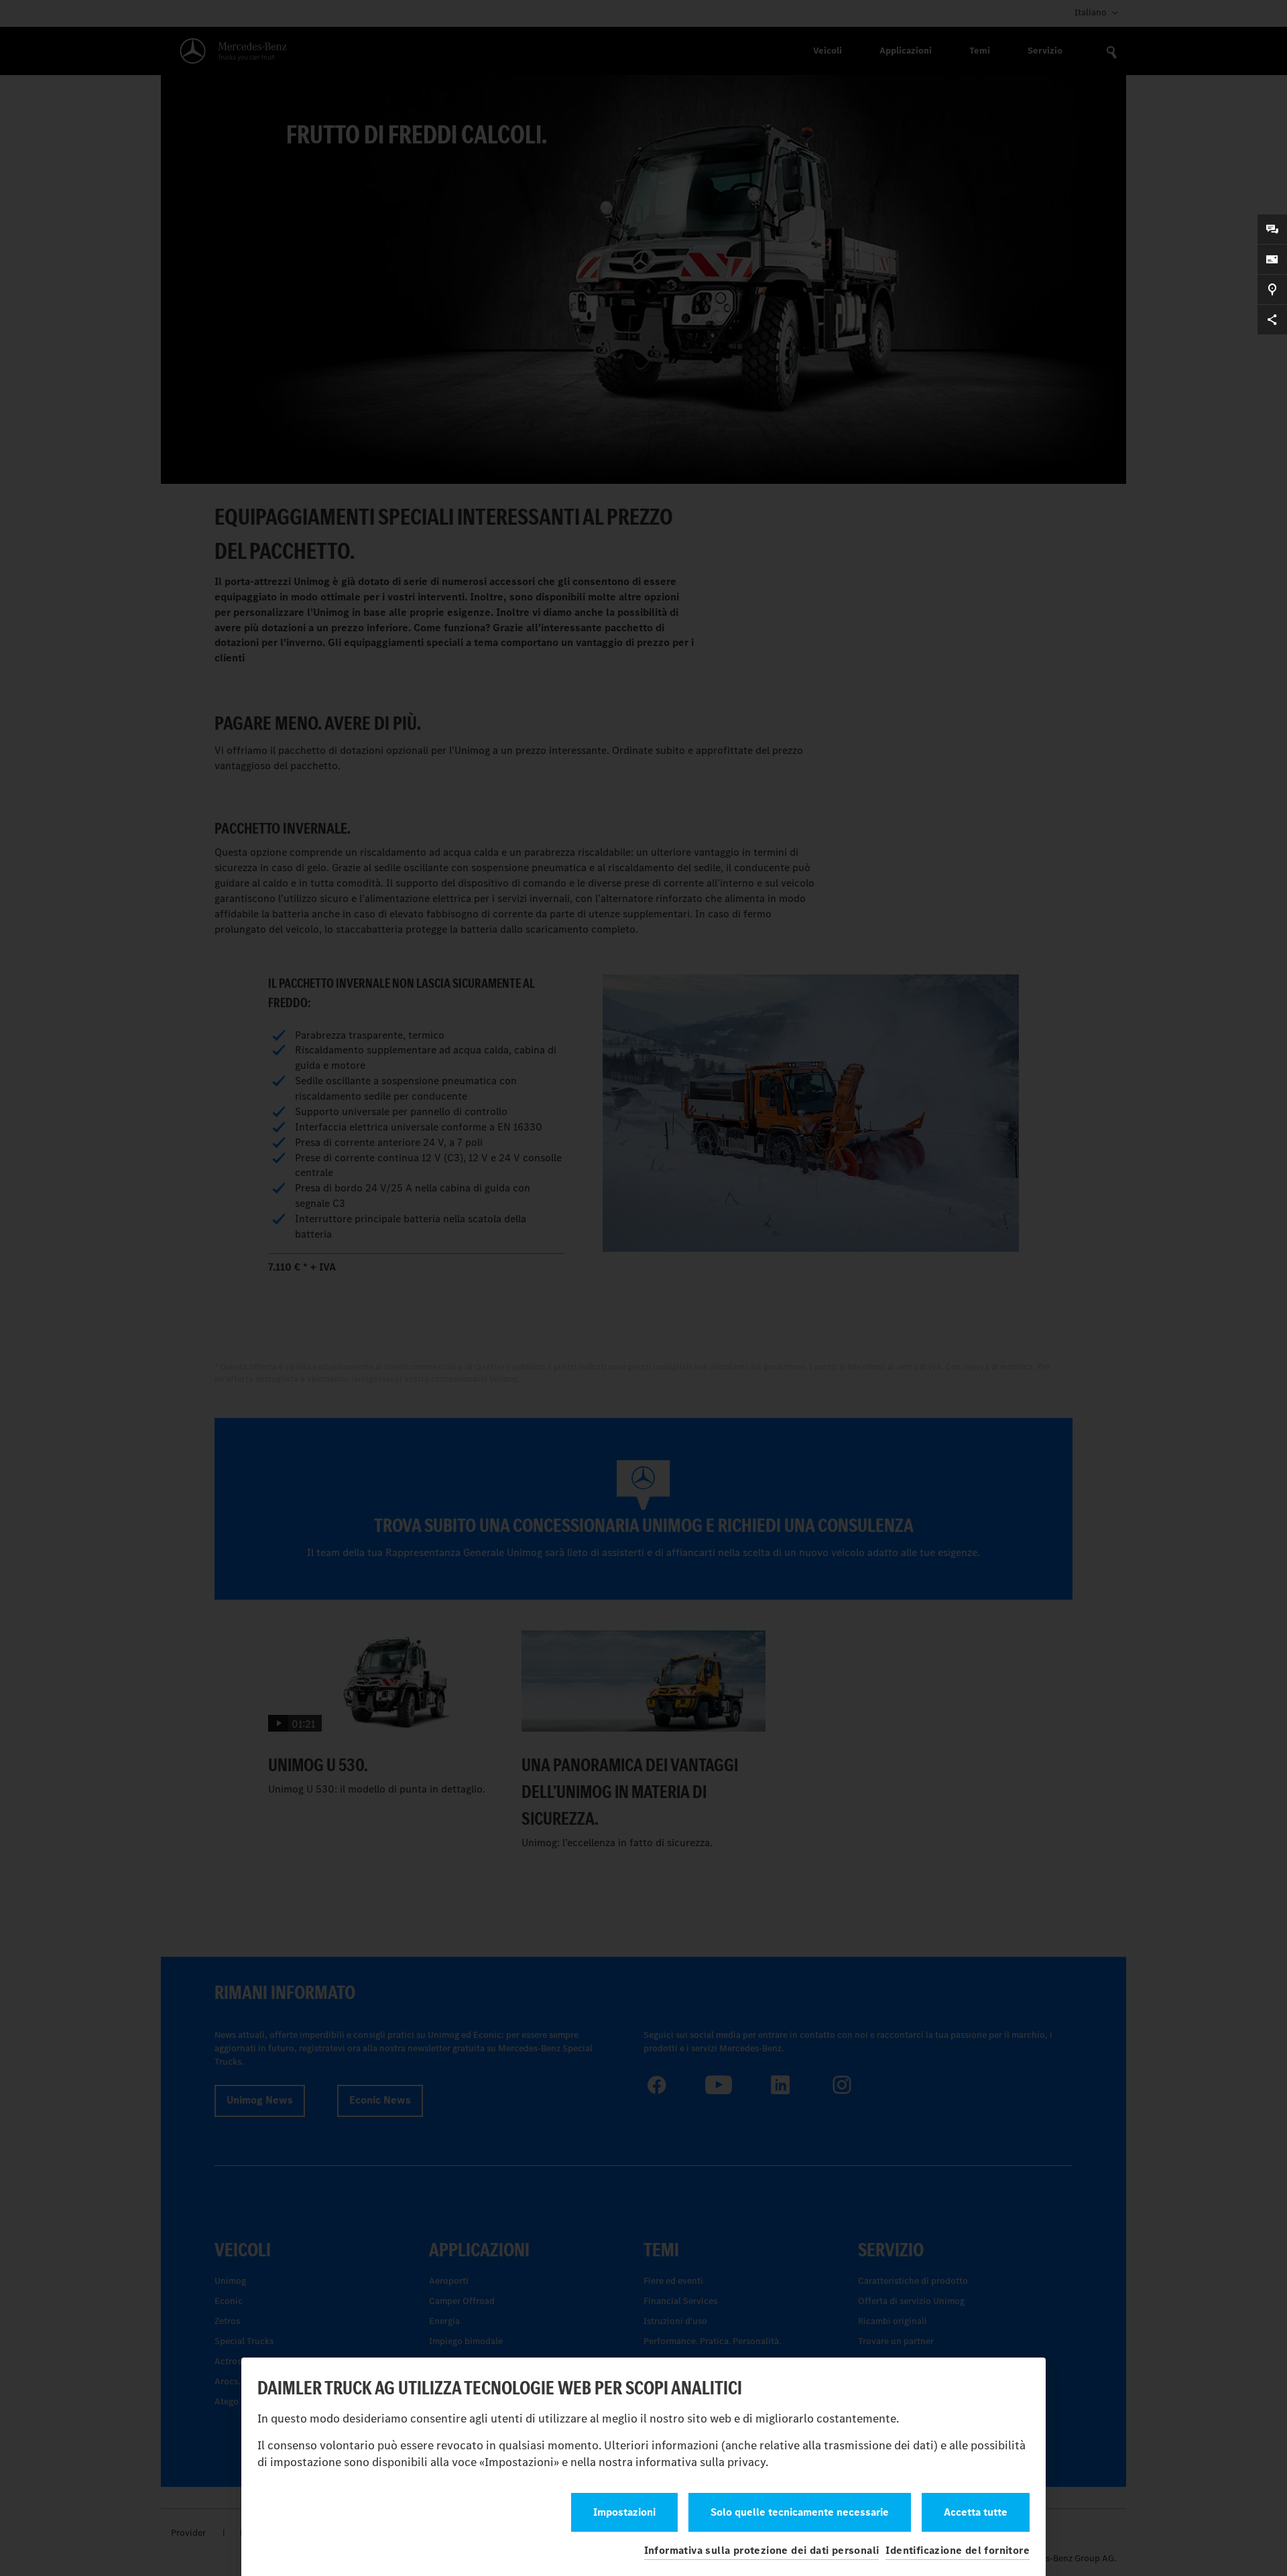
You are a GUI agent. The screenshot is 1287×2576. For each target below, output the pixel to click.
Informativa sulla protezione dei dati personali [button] (762, 2550)
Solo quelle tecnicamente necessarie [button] (800, 2512)
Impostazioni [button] (624, 2512)
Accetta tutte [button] (976, 2512)
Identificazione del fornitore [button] (958, 2550)
